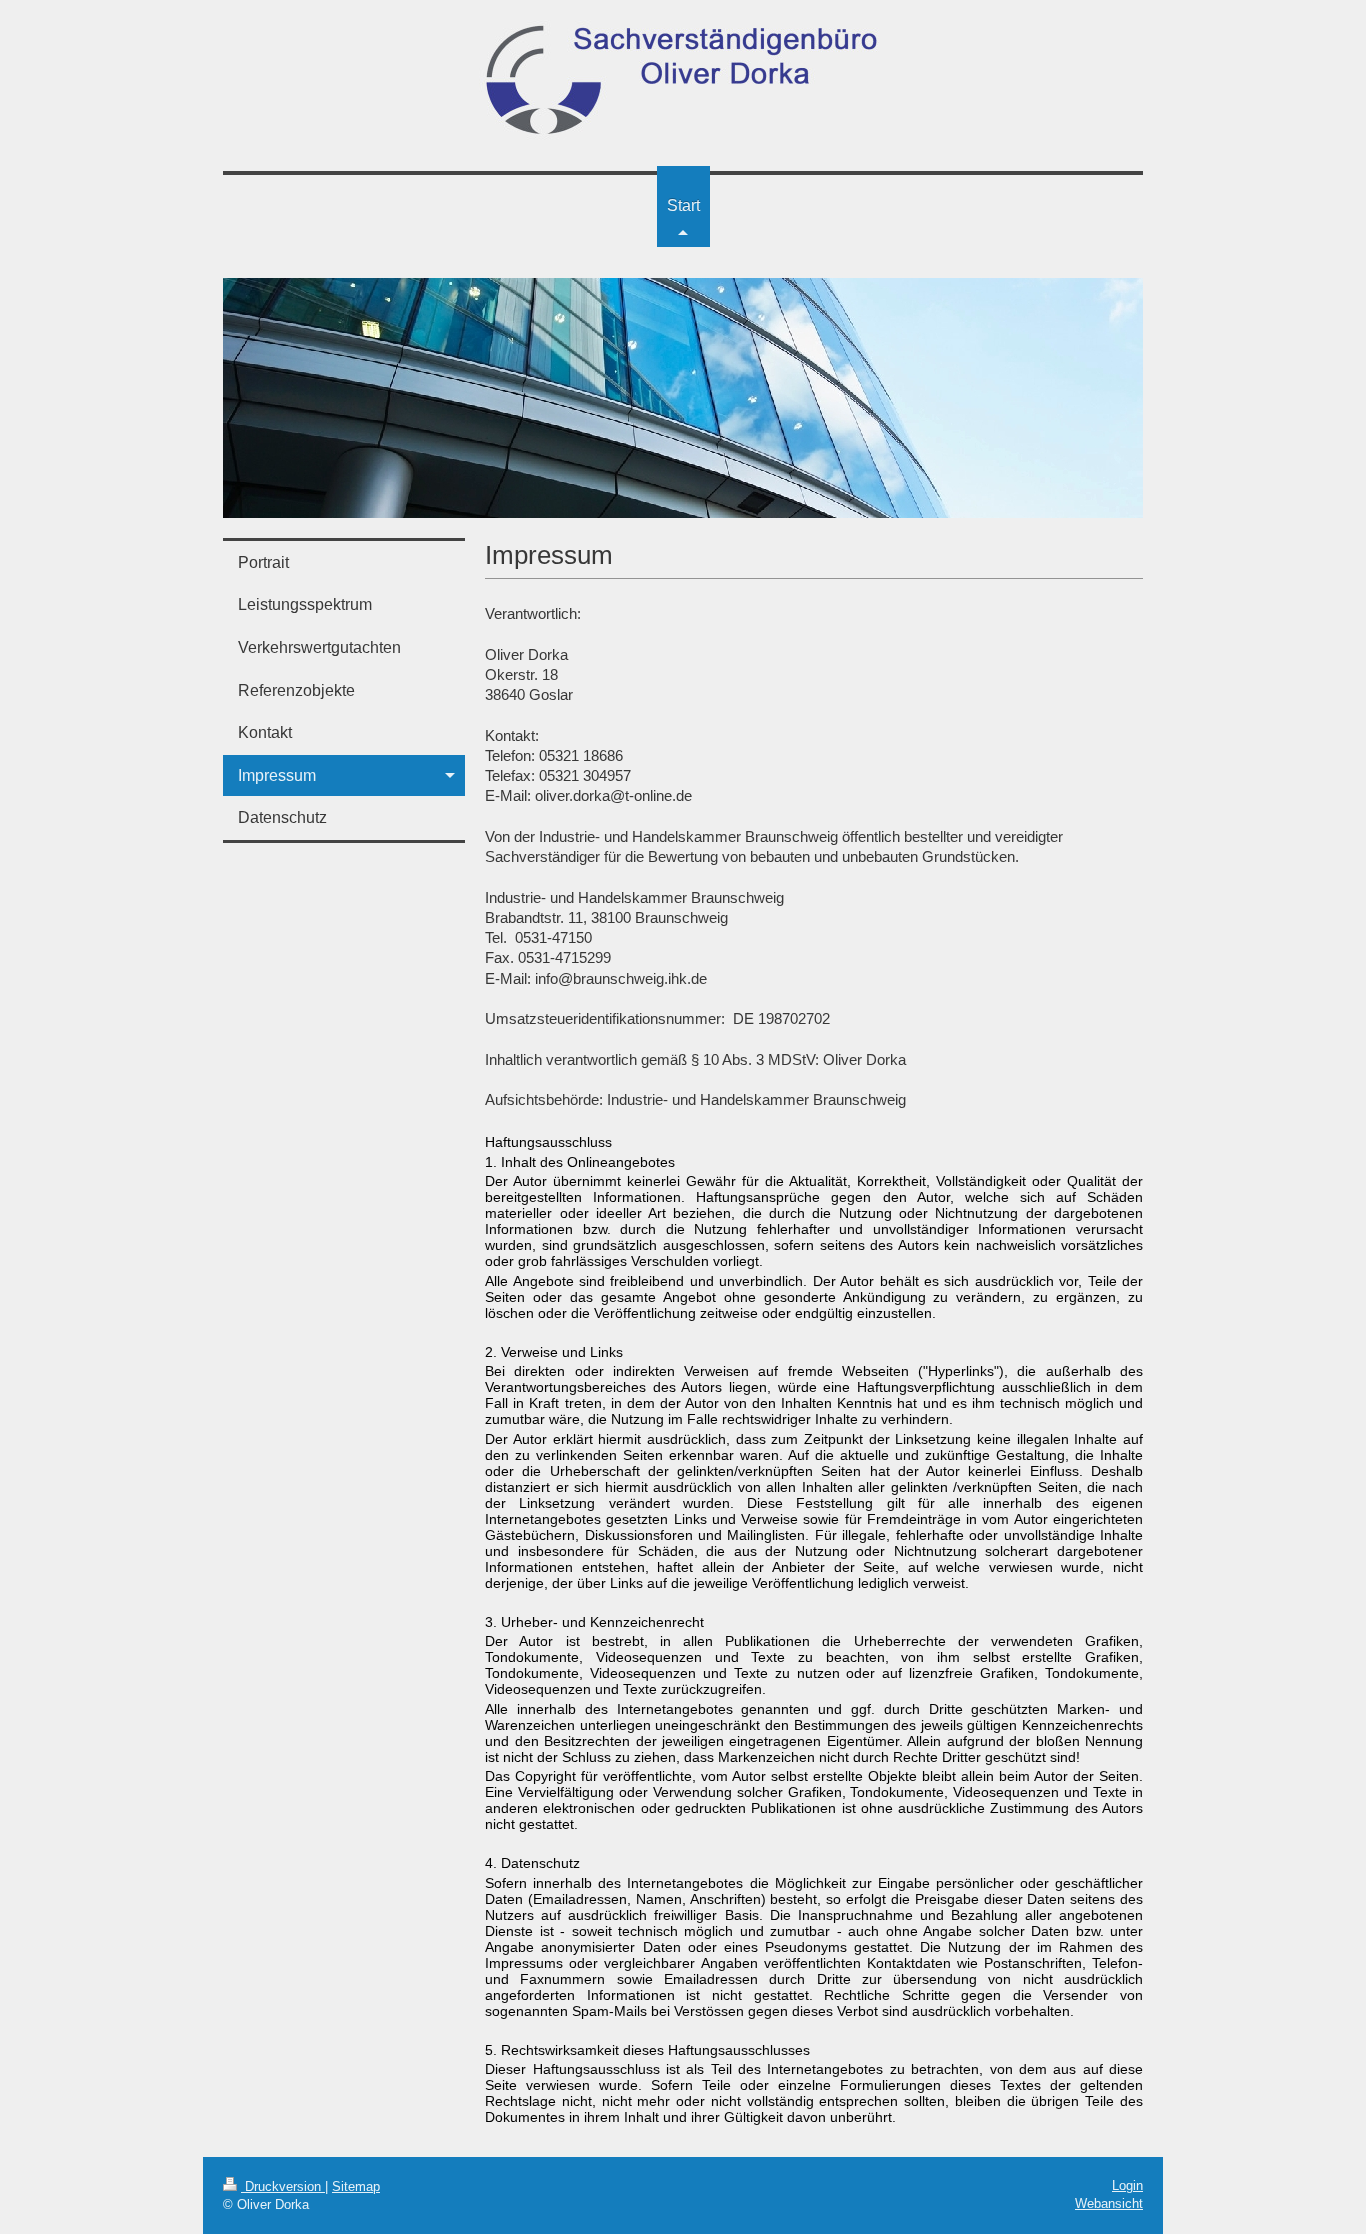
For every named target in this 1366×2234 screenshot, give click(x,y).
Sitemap (356, 2186)
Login (1127, 2185)
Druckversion (283, 2186)
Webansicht (1109, 2203)
